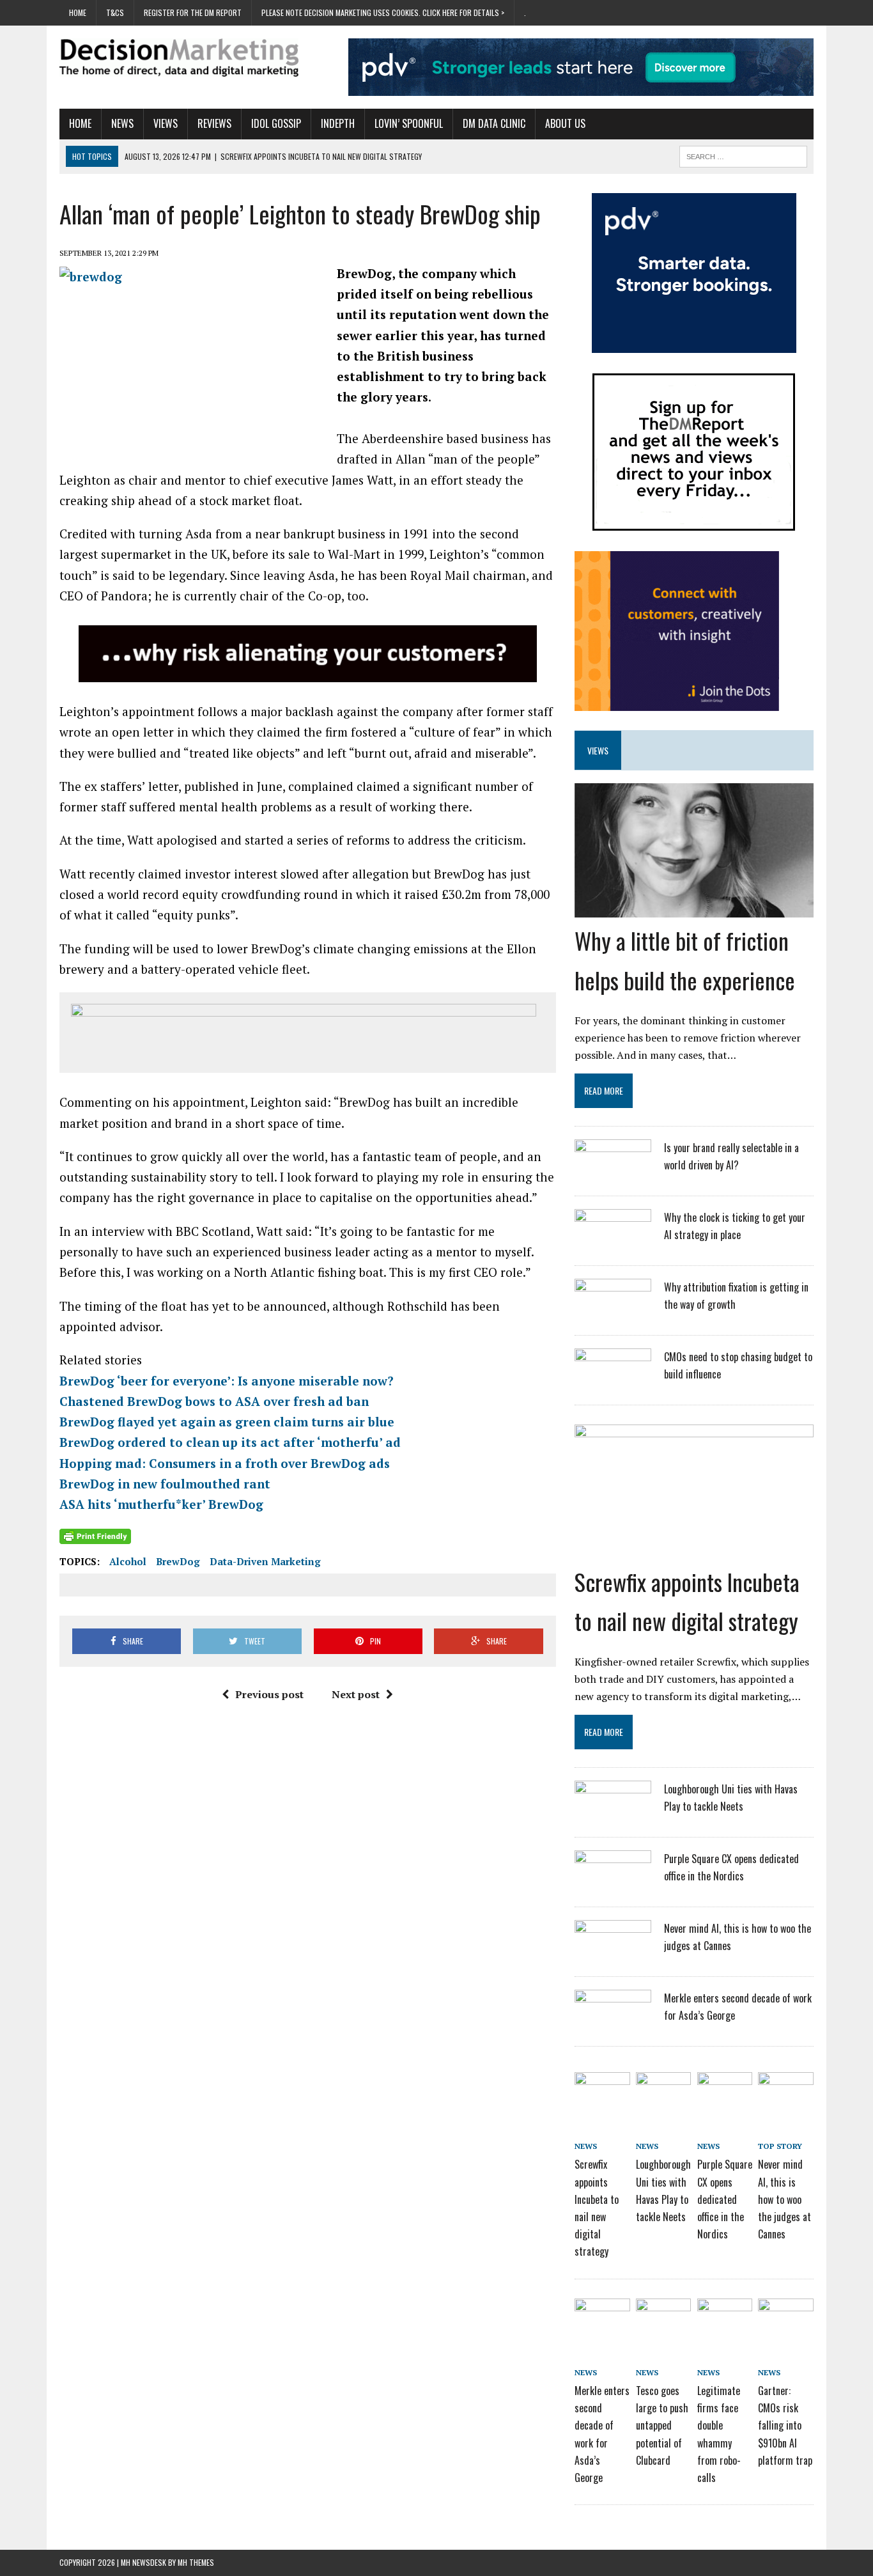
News (122, 123)
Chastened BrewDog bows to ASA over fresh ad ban (214, 1401)
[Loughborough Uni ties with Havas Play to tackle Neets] (613, 1815)
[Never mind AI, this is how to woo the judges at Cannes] (613, 1954)
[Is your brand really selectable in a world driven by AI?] (613, 1173)
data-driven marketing (265, 1561)
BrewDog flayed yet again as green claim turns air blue (227, 1422)
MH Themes (196, 2562)
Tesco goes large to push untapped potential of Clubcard (662, 2425)
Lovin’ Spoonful (409, 123)
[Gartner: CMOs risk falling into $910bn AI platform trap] (785, 2320)
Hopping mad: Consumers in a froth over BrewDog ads (225, 1463)
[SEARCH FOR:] (743, 155)
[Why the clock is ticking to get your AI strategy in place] (613, 1243)
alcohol (128, 1561)
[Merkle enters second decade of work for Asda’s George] (613, 2024)
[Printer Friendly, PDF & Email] (95, 1536)
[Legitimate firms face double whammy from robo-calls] (725, 2320)
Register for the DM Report (193, 12)
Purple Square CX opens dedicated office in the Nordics (725, 2199)
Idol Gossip (276, 123)
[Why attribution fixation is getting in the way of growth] (613, 1313)
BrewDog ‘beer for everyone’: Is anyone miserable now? (227, 1381)
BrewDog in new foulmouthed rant (165, 1484)
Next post (356, 1694)
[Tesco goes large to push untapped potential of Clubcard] (663, 2320)
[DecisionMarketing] (179, 58)
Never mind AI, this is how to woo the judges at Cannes (784, 2199)
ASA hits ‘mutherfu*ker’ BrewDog (161, 1504)
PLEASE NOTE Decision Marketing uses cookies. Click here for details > (383, 12)
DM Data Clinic (494, 123)
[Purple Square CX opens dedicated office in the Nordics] (613, 1884)
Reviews (214, 123)
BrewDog (178, 1561)
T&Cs (115, 12)
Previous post (269, 1694)
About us (565, 123)
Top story (780, 2146)
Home (78, 12)
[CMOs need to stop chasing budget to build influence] (613, 1382)
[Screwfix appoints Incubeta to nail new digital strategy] (694, 1550)
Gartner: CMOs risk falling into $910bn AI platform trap (785, 2425)
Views (166, 123)
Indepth (338, 123)
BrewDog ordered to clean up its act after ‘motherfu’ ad (230, 1442)
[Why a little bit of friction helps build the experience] (694, 909)
